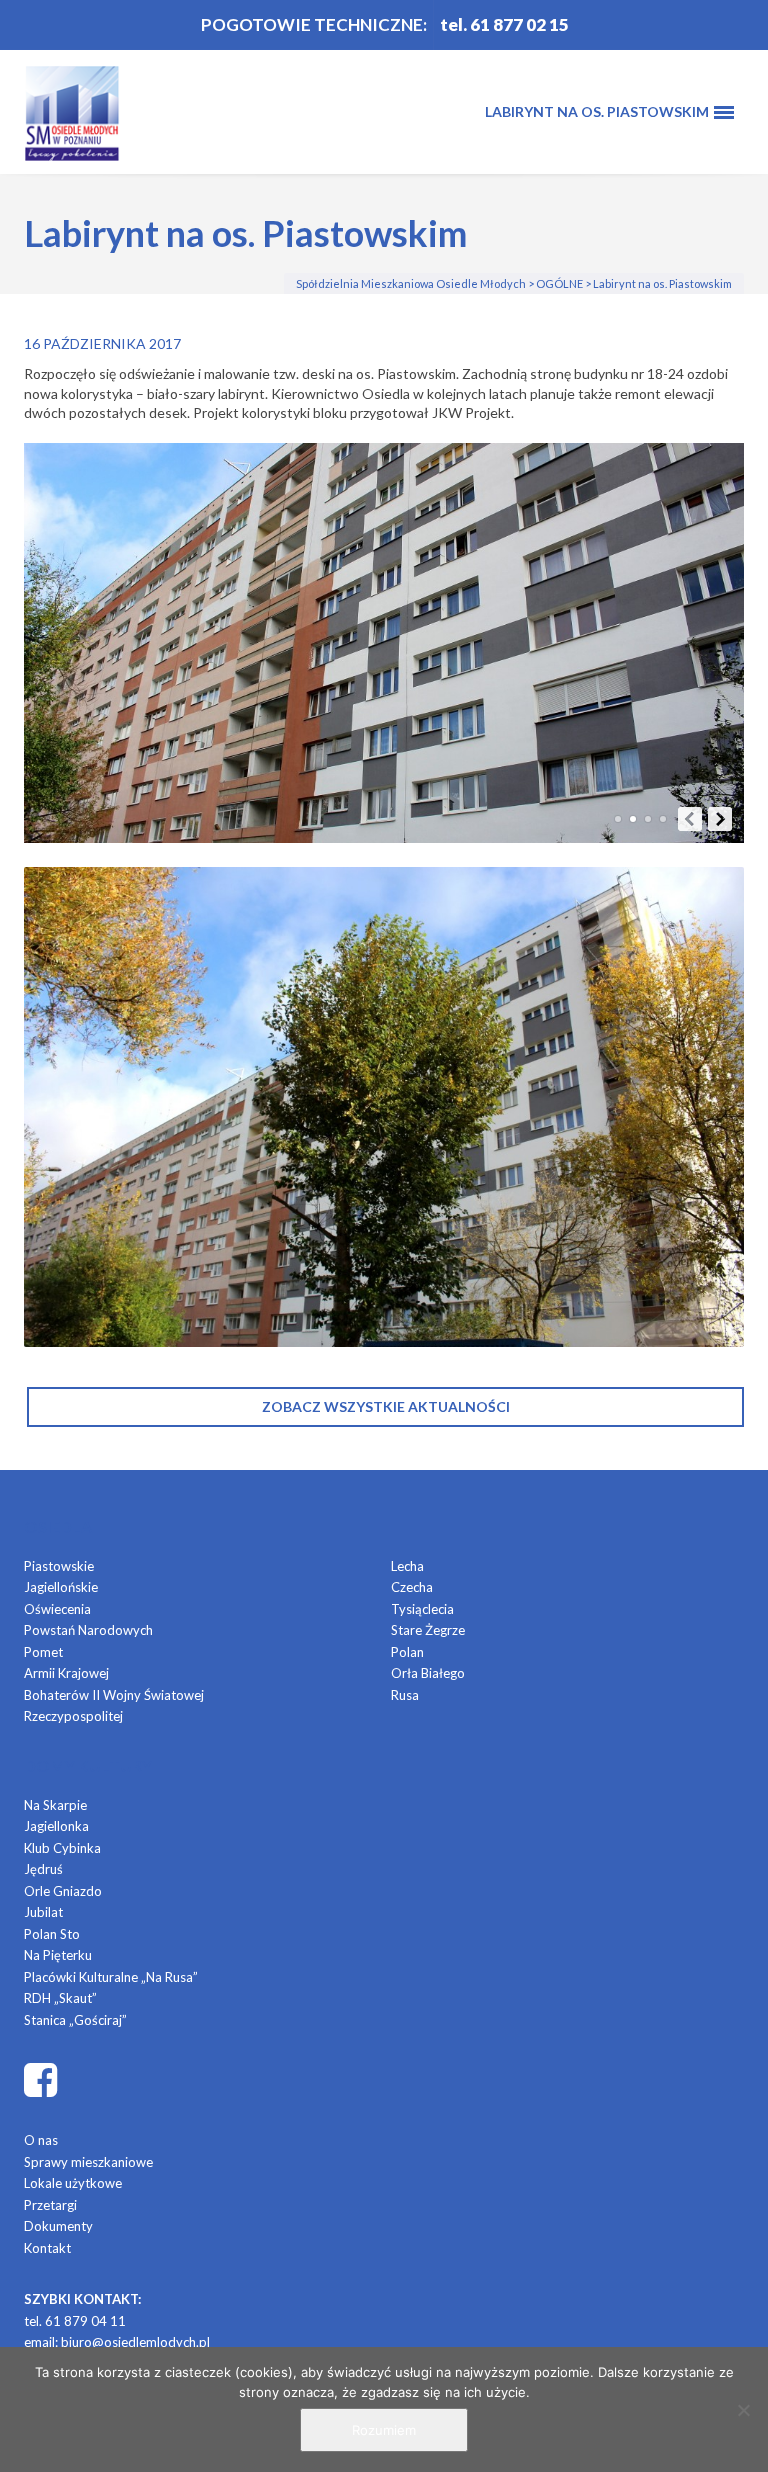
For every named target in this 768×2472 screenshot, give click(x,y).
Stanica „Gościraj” (75, 2020)
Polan (407, 1652)
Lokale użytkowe (73, 2183)
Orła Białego (428, 1673)
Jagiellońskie (61, 1587)
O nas (41, 2140)
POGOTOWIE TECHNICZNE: (314, 24)
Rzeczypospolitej (73, 1716)
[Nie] (743, 2410)
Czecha (412, 1587)
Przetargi (50, 2205)
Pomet (43, 1652)
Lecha (407, 1566)
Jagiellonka (56, 1826)
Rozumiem (384, 2430)
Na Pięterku (58, 1955)
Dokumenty (58, 2226)
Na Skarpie (55, 1805)
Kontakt (47, 2248)
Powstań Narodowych (88, 1630)
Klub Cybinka (62, 1848)
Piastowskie (59, 1566)
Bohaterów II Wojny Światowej (114, 1695)
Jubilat (43, 1912)
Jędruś (43, 1869)
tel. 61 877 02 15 (504, 24)
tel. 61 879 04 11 (75, 2321)
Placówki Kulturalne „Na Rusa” (111, 1977)
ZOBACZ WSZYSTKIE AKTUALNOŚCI (386, 1406)
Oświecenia (57, 1609)
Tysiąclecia (422, 1609)
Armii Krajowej (66, 1673)
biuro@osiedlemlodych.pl (135, 2342)
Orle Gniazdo (63, 1891)
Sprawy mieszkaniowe (88, 2162)
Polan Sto (52, 1934)
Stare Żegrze (428, 1630)
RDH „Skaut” (60, 1998)
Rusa (405, 1695)
